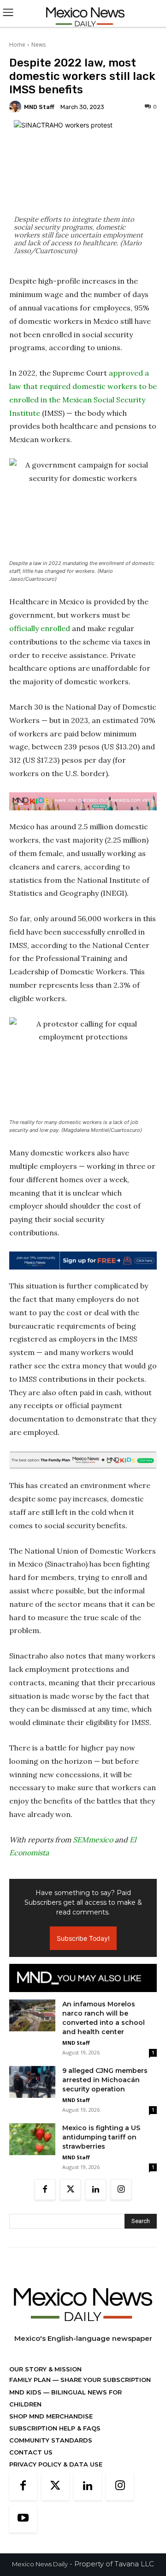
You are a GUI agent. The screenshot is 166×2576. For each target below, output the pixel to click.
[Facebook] (45, 2190)
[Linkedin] (96, 2190)
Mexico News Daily (40, 2564)
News (39, 45)
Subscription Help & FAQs (55, 2428)
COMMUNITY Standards (51, 2440)
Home (17, 45)
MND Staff (39, 107)
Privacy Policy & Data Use (56, 2464)
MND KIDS (26, 2392)
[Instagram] (121, 2190)
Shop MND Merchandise (51, 2416)
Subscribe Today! (83, 1938)
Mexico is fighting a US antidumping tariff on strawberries (101, 2137)
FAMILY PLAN (31, 2380)
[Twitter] (70, 2190)
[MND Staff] (17, 107)
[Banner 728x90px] (83, 802)
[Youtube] (23, 2519)
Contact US (31, 2452)
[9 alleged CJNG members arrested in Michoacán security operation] (32, 2082)
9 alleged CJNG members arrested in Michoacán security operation (105, 2080)
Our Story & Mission (45, 2369)
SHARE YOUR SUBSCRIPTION (105, 2380)
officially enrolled (40, 628)
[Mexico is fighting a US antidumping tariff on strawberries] (32, 2139)
